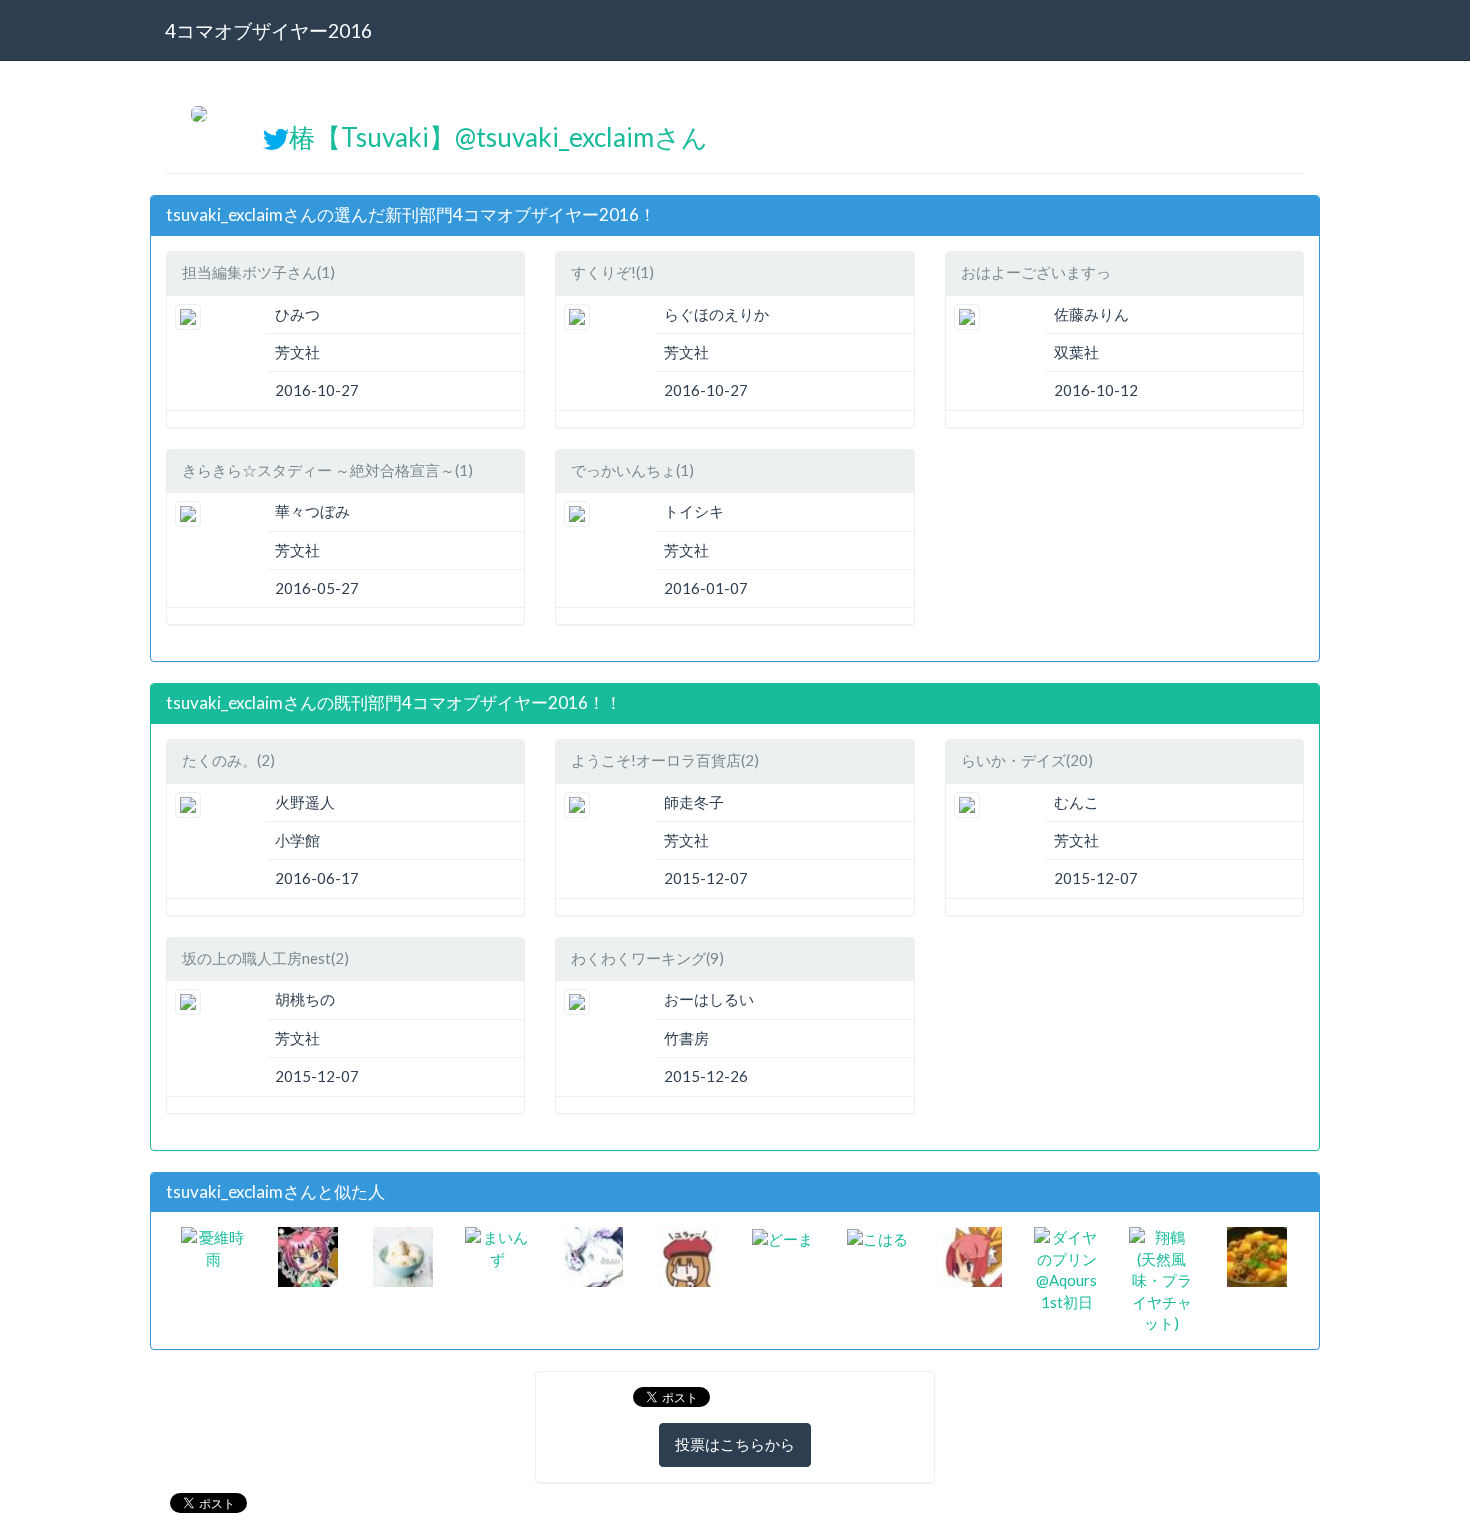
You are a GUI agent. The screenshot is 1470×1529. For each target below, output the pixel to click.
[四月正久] (688, 1255)
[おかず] (1257, 1255)
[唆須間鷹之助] (593, 1255)
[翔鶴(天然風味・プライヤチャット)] (1161, 1279)
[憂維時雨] (213, 1246)
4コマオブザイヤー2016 (268, 30)
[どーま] (782, 1237)
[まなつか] (308, 1255)
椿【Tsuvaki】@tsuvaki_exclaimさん (498, 137)
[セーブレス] (972, 1255)
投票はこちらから (735, 1444)
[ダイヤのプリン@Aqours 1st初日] (1066, 1268)
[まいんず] (497, 1246)
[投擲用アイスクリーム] (403, 1255)
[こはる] (877, 1237)
